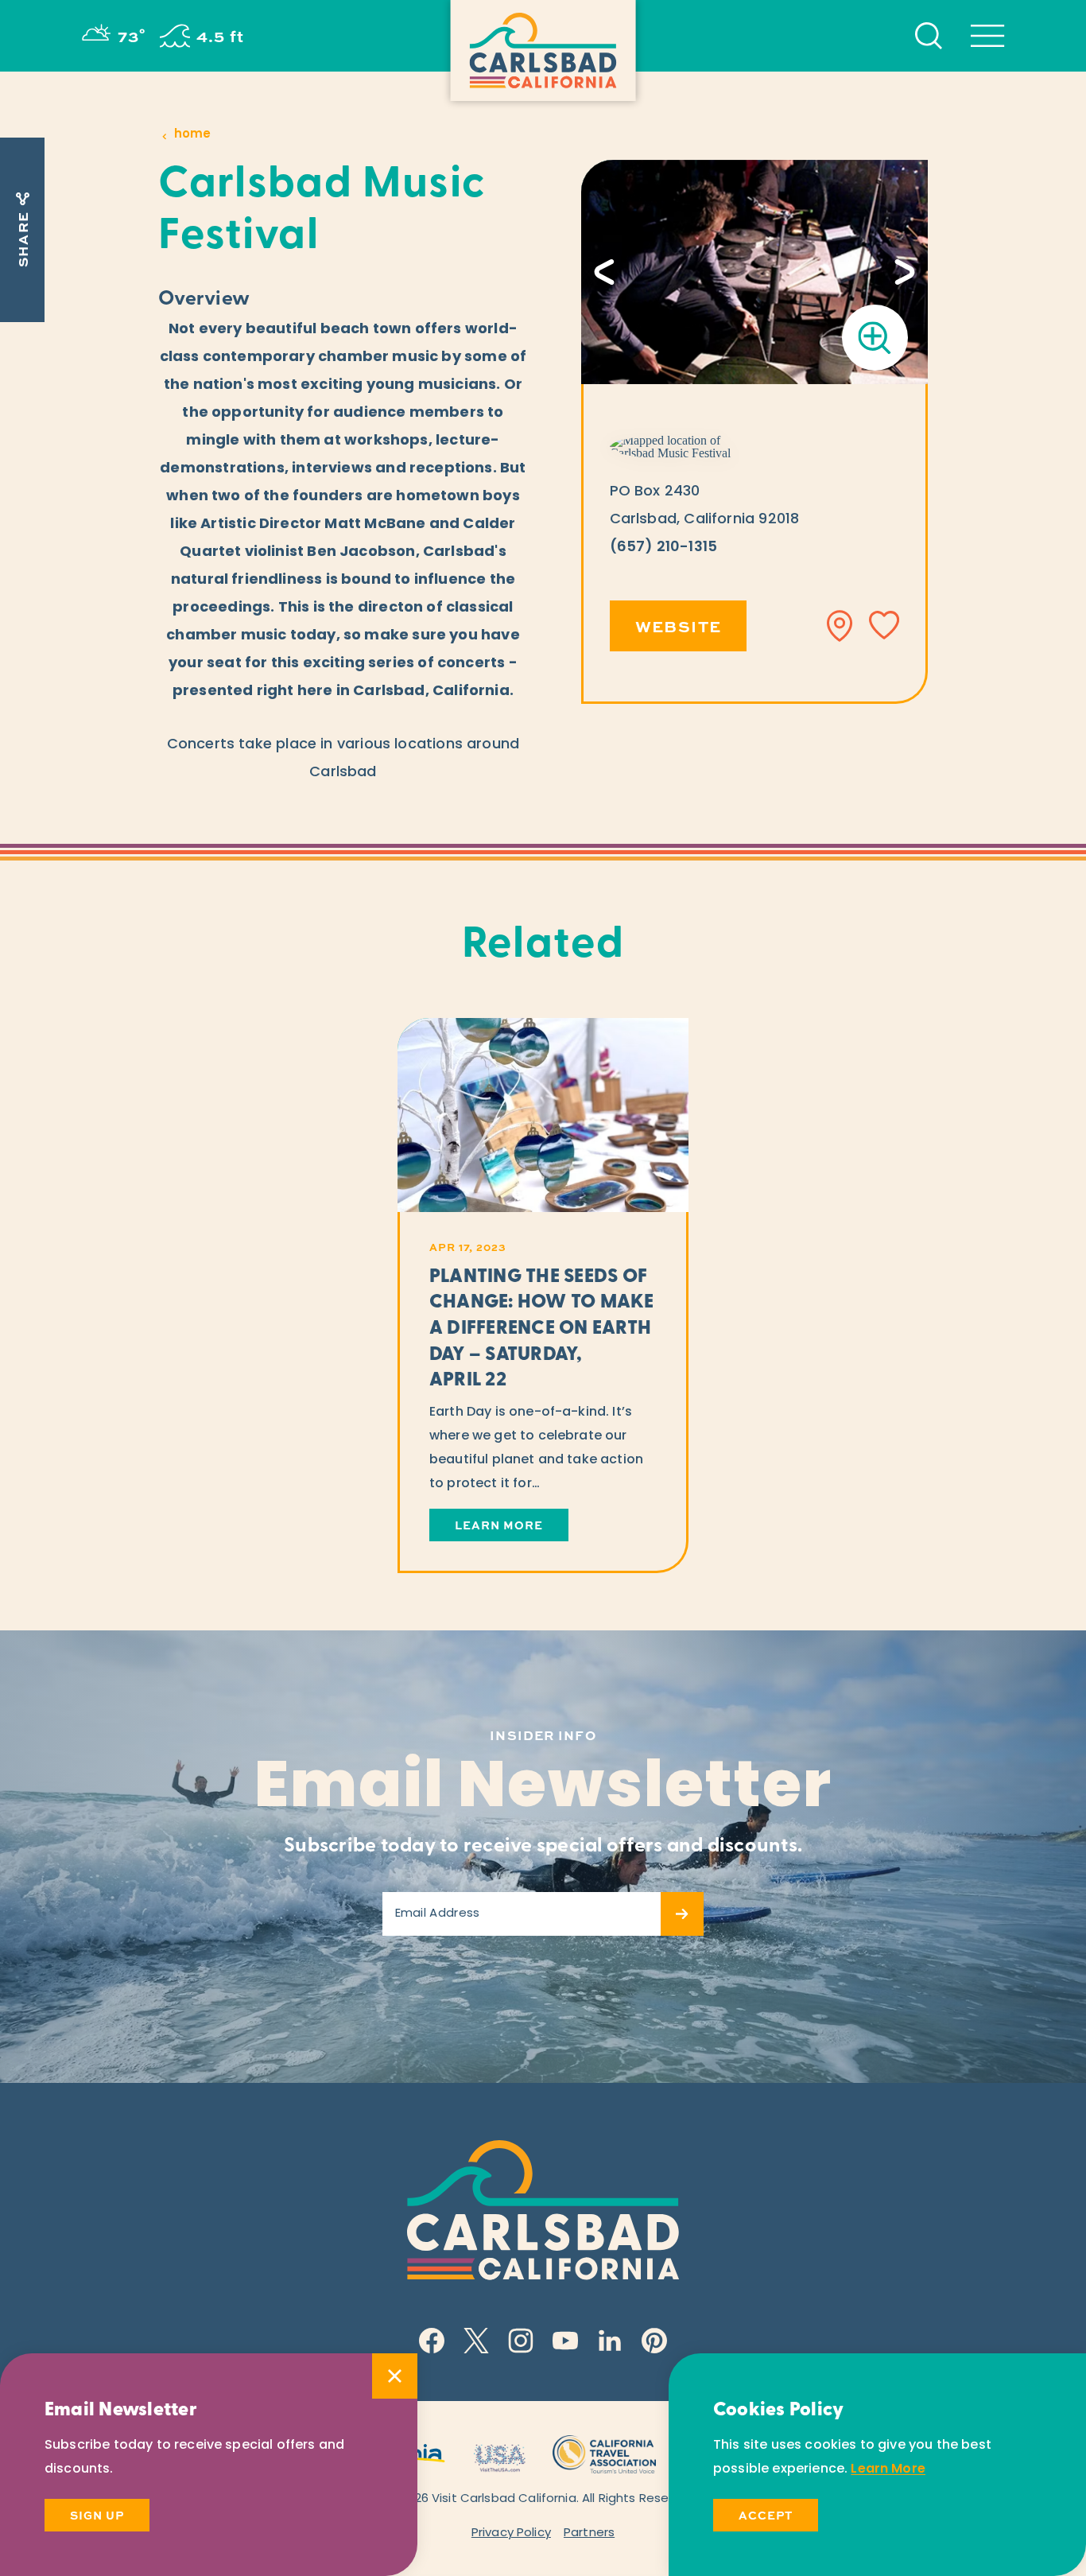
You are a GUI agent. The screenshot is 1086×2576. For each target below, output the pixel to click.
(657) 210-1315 (664, 548)
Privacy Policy (511, 2533)
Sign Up (97, 2515)
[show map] (840, 626)
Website (679, 626)
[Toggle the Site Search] (929, 36)
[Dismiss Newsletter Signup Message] (395, 2376)
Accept (766, 2515)
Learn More (888, 2469)
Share (22, 239)
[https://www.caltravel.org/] (604, 2452)
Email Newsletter (543, 1790)
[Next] (905, 272)
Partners (589, 2533)
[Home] (543, 51)
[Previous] (604, 272)
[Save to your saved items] (884, 626)
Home (192, 135)
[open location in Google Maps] (686, 447)
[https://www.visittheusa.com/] (499, 2452)
